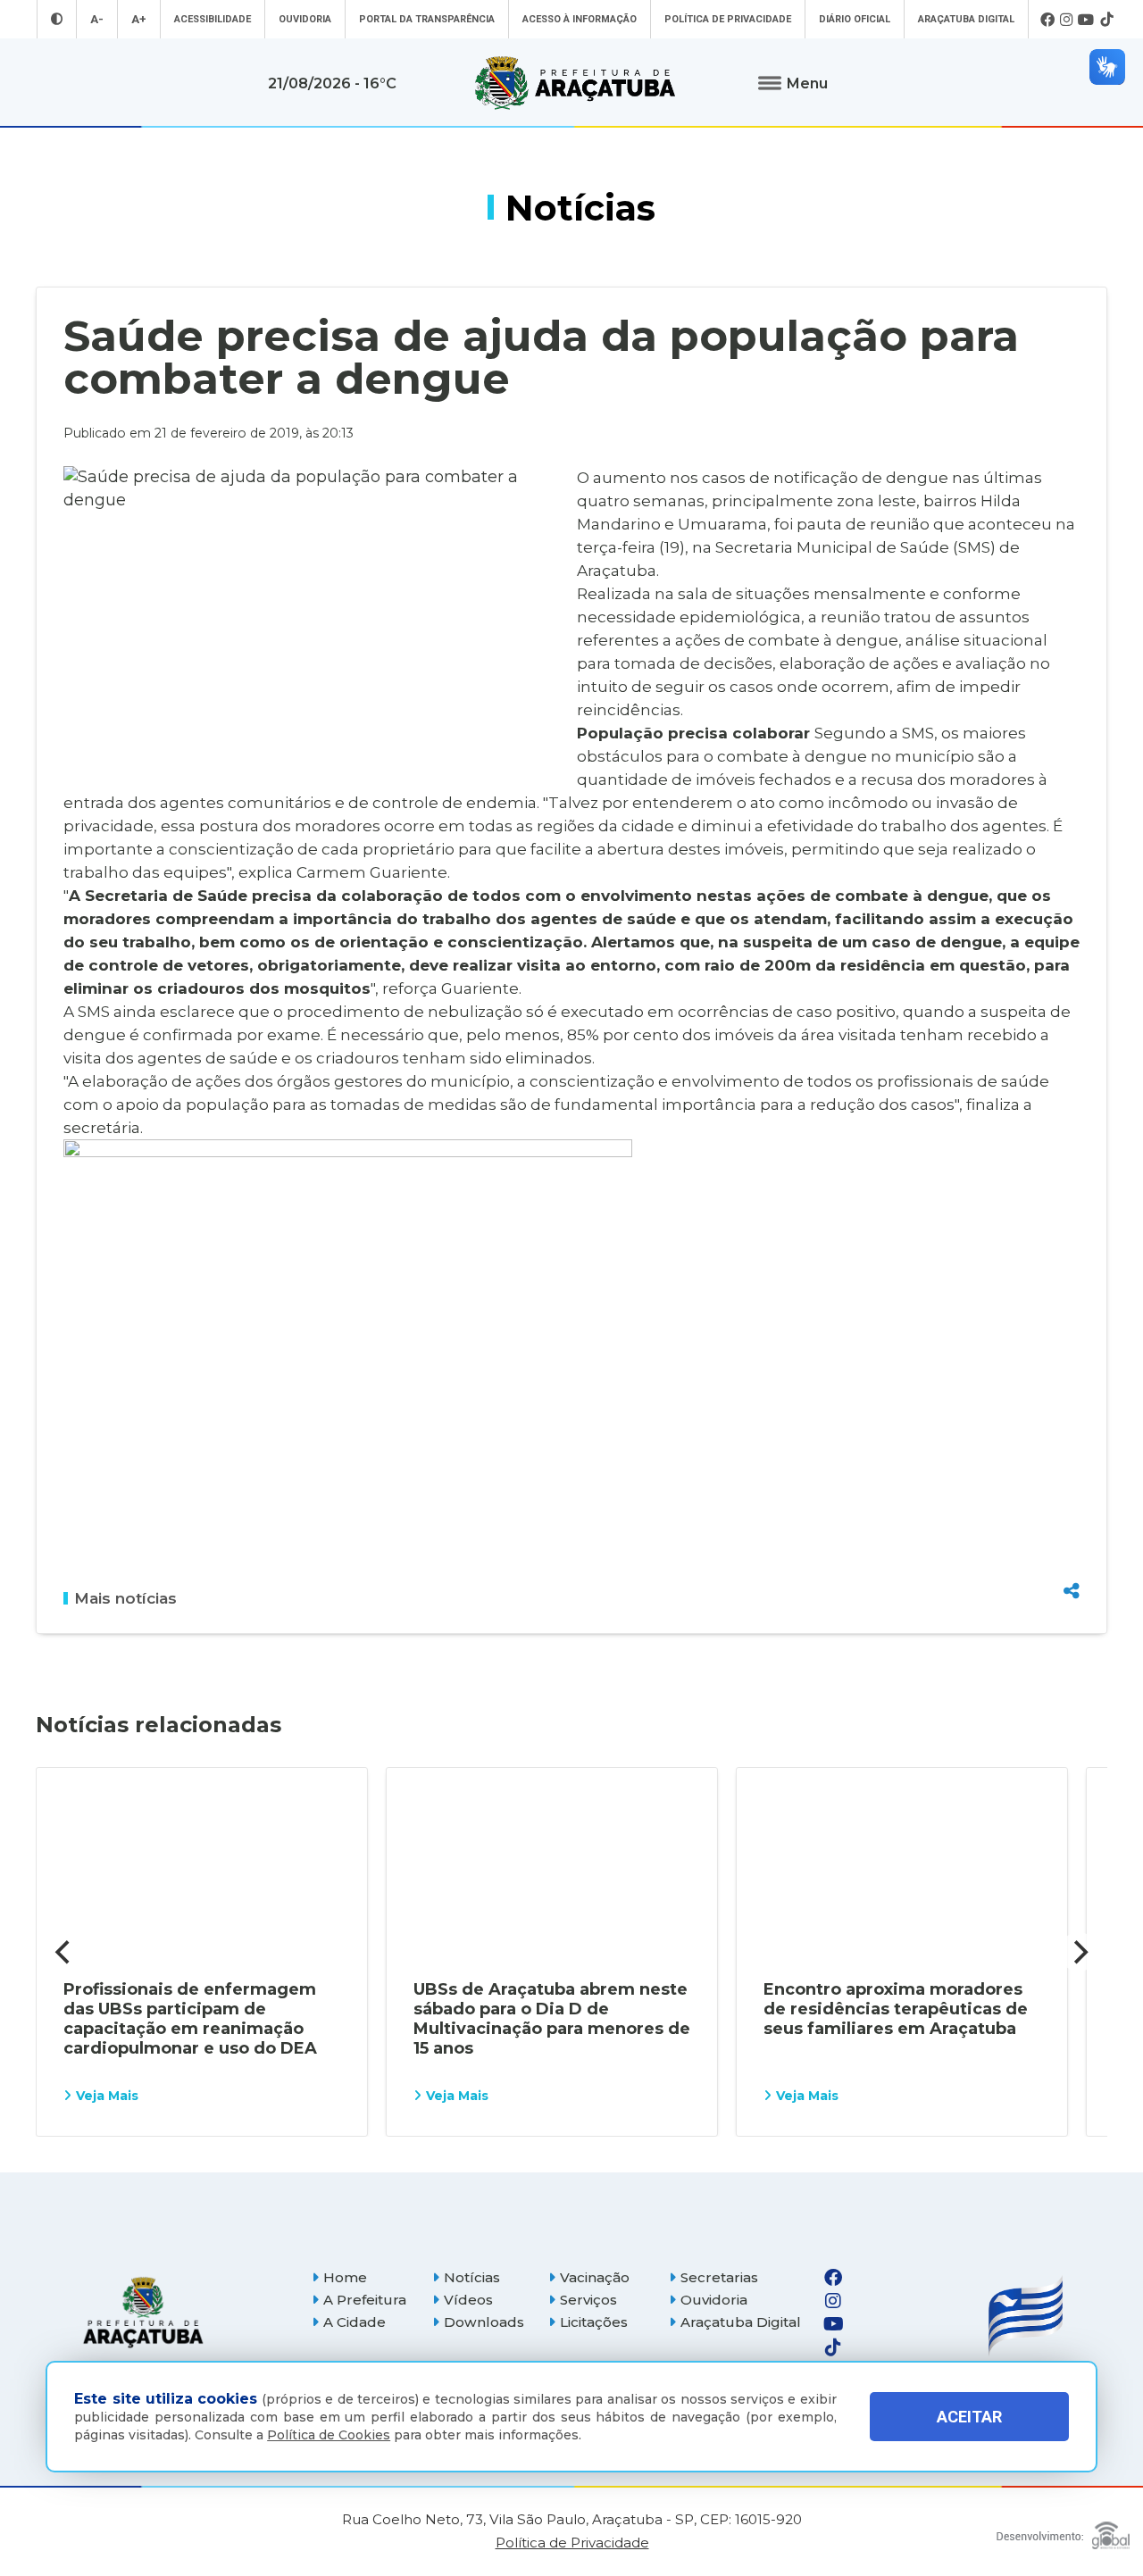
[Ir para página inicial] (575, 83)
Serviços (588, 2300)
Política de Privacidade (728, 19)
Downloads (484, 2322)
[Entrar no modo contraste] (57, 19)
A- (97, 19)
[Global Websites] (1063, 2531)
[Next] (1079, 1952)
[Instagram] (1066, 20)
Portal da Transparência (427, 19)
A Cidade (355, 2322)
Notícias (472, 2277)
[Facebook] (1047, 20)
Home (345, 2277)
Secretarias (719, 2277)
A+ (139, 19)
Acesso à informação (580, 19)
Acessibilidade (213, 19)
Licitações (594, 2322)
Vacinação (595, 2277)
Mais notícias (125, 1598)
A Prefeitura (365, 2300)
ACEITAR (969, 2417)
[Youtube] (1086, 20)
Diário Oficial (855, 19)
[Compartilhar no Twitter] (1072, 1526)
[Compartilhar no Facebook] (1072, 1495)
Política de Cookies (329, 2435)
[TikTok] (1106, 20)
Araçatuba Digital (966, 19)
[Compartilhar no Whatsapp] (1072, 1557)
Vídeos (468, 2300)
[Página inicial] (143, 2312)
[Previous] (64, 1952)
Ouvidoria (305, 19)
